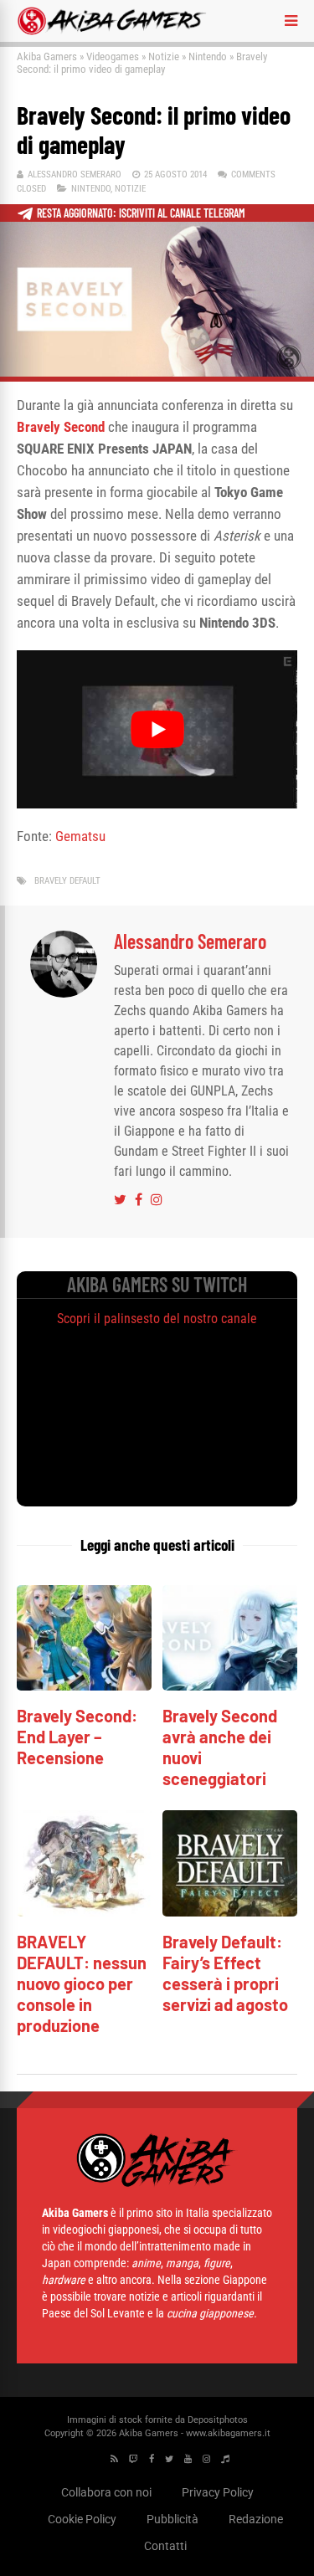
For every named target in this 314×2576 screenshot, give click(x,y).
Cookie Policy (82, 2519)
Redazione (256, 2519)
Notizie (164, 56)
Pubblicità (172, 2519)
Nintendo (208, 56)
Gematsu (80, 836)
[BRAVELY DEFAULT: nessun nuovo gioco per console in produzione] (84, 1912)
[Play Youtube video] (157, 729)
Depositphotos (218, 2420)
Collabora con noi (106, 2492)
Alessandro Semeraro (75, 174)
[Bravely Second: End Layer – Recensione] (84, 1686)
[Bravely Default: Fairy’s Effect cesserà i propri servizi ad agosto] (230, 1912)
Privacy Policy (218, 2492)
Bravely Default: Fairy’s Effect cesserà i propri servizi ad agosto (225, 1973)
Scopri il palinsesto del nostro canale (157, 1319)
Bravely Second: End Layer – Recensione (77, 1737)
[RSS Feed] (114, 2459)
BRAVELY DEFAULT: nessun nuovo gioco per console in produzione (82, 1983)
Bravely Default (67, 881)
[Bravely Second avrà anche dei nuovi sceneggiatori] (230, 1686)
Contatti (165, 2546)
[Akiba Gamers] (112, 32)
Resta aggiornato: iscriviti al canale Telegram (141, 213)
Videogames (113, 56)
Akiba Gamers (47, 56)
